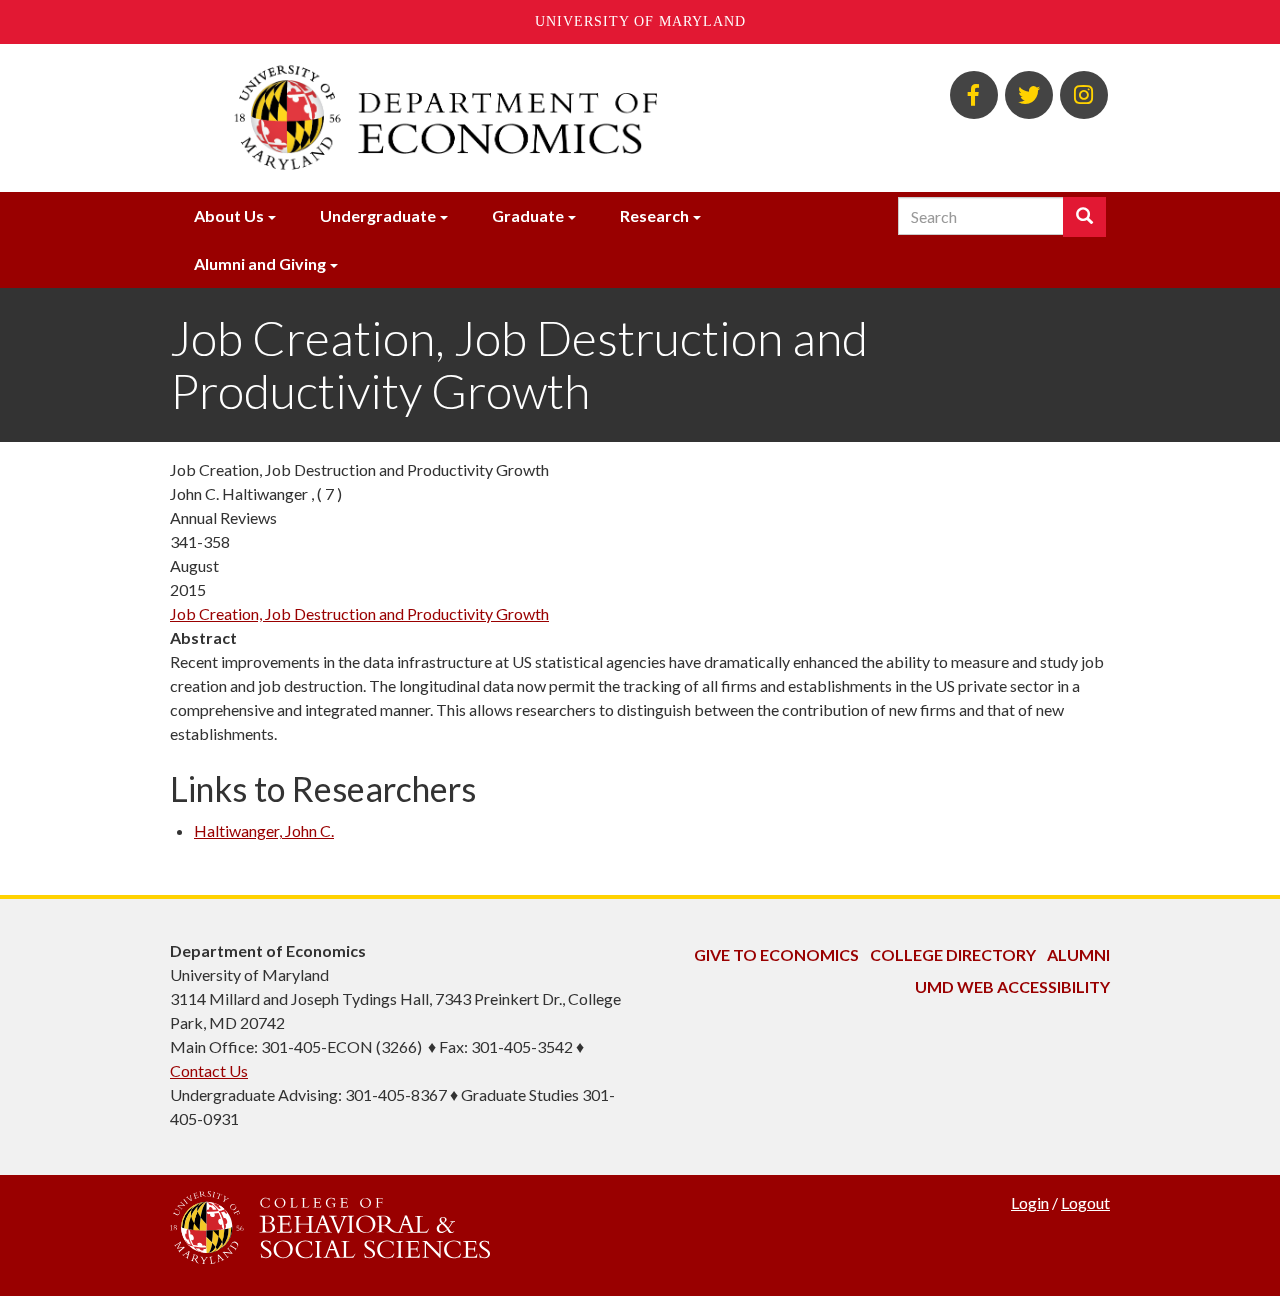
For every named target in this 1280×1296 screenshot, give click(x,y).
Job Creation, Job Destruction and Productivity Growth (359, 613)
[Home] (478, 118)
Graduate (528, 215)
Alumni (1078, 954)
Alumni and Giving (260, 263)
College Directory (953, 954)
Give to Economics (776, 954)
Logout (1085, 1202)
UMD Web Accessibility (1012, 986)
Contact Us (209, 1070)
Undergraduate (378, 215)
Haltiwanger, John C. (264, 830)
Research (654, 215)
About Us (229, 215)
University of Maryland (640, 21)
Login (1030, 1202)
